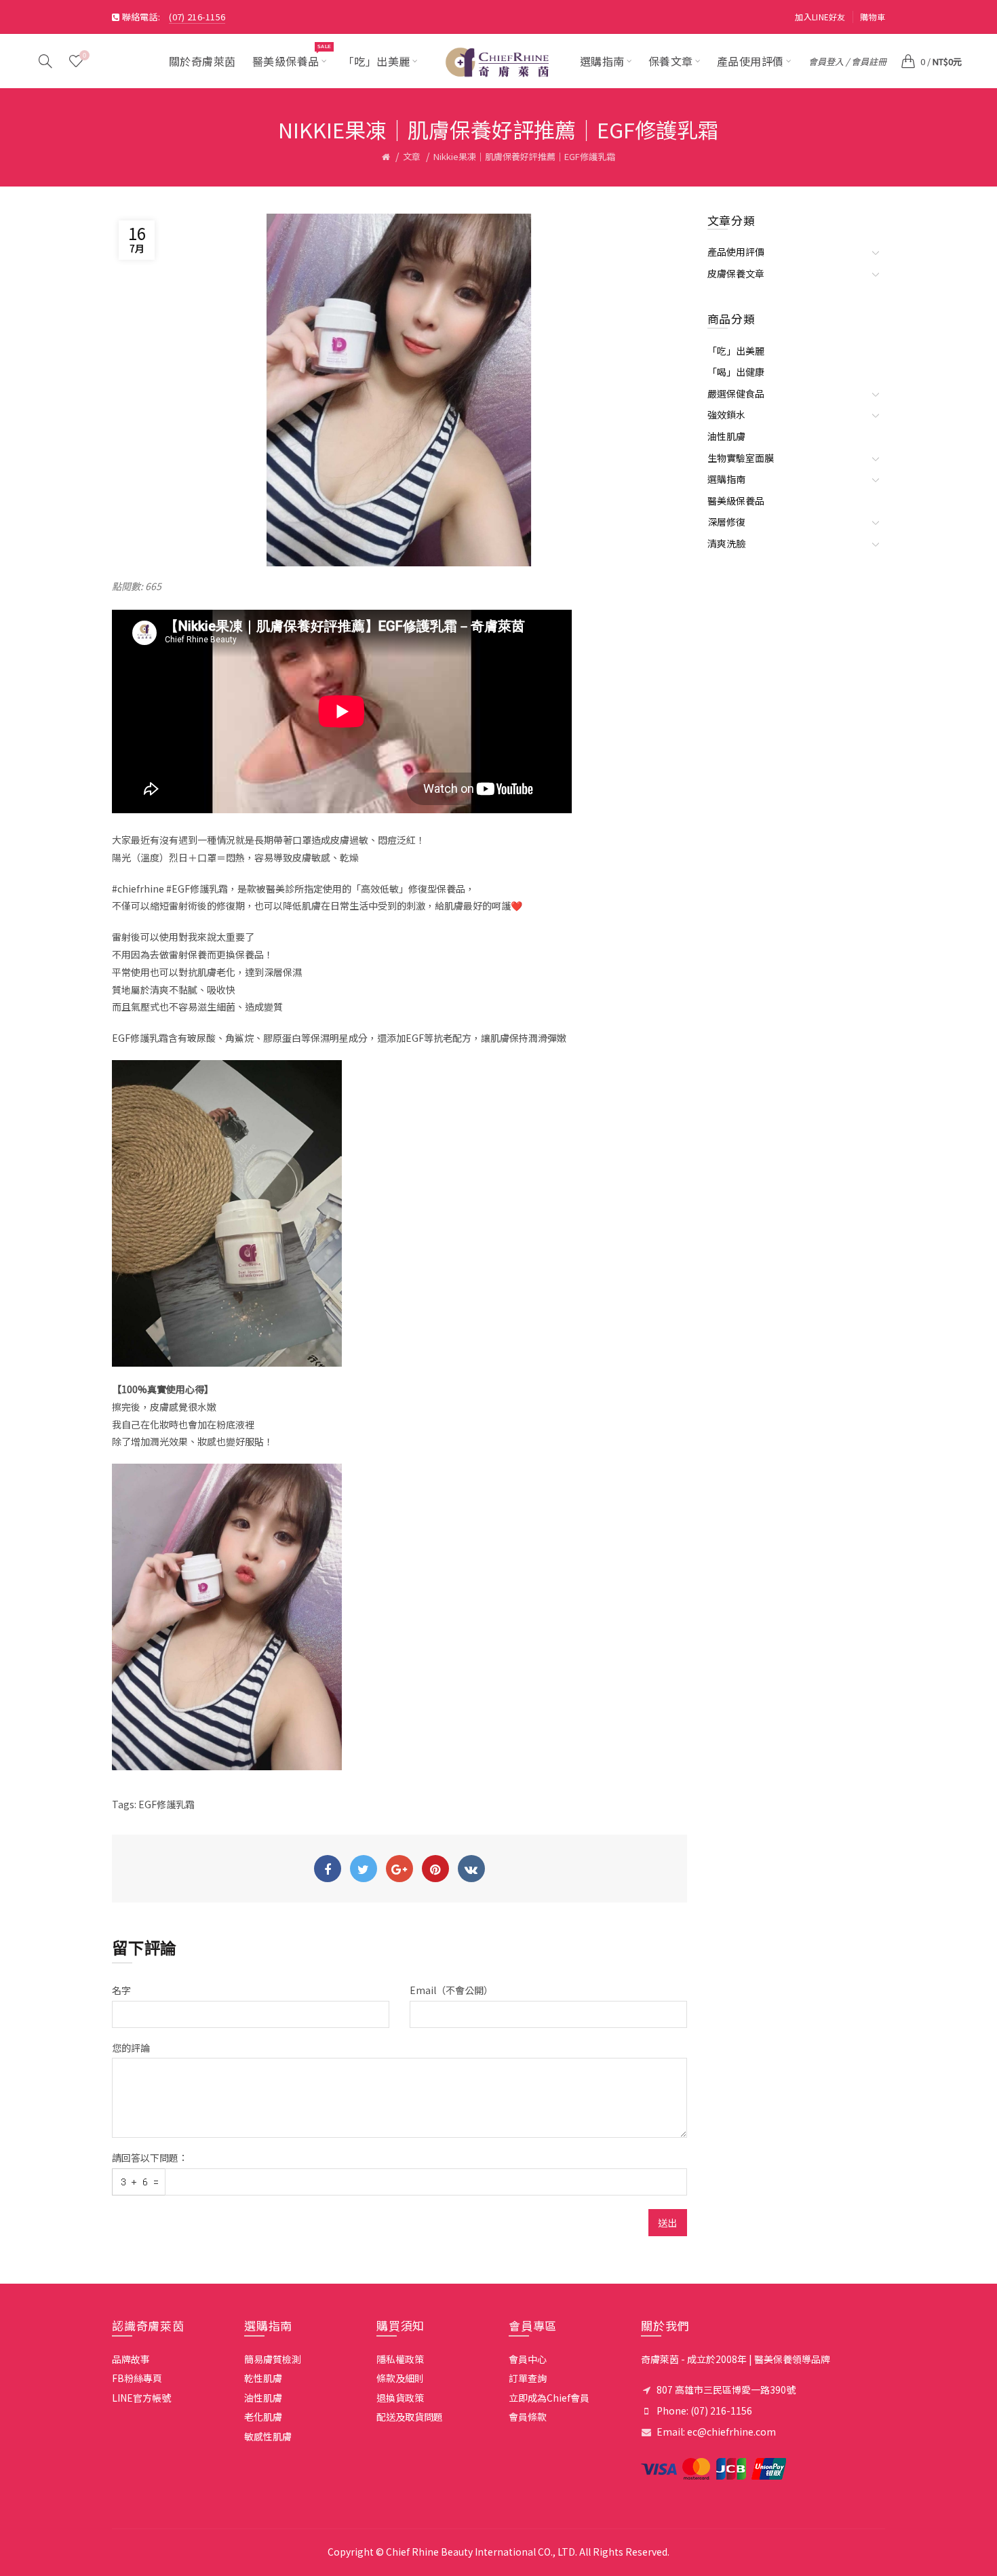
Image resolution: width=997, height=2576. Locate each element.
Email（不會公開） (451, 1990)
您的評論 (131, 2048)
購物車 (873, 17)
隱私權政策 (400, 2359)
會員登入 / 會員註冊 (847, 61)
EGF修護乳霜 (167, 1804)
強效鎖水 (726, 414)
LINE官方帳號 (141, 2398)
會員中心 (528, 2359)
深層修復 (726, 522)
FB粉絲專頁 (137, 2378)
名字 (121, 1990)
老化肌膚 (263, 2417)
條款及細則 (400, 2378)
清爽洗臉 (726, 543)
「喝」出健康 (736, 372)
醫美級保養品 (736, 501)
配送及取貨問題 (410, 2417)
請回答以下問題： (150, 2158)
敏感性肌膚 (268, 2436)
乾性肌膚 (263, 2378)
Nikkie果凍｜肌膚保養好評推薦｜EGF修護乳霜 (524, 156)
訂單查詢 (528, 2378)
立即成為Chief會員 (549, 2398)
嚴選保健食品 (736, 393)
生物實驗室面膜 (741, 458)
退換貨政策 (400, 2398)
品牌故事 (131, 2359)
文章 (412, 156)
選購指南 (726, 479)
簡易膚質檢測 (273, 2359)
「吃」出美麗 (736, 351)
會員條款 (528, 2417)
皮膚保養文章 (736, 273)
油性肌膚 (726, 436)
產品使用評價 (736, 252)
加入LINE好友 (820, 17)
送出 (668, 2223)
